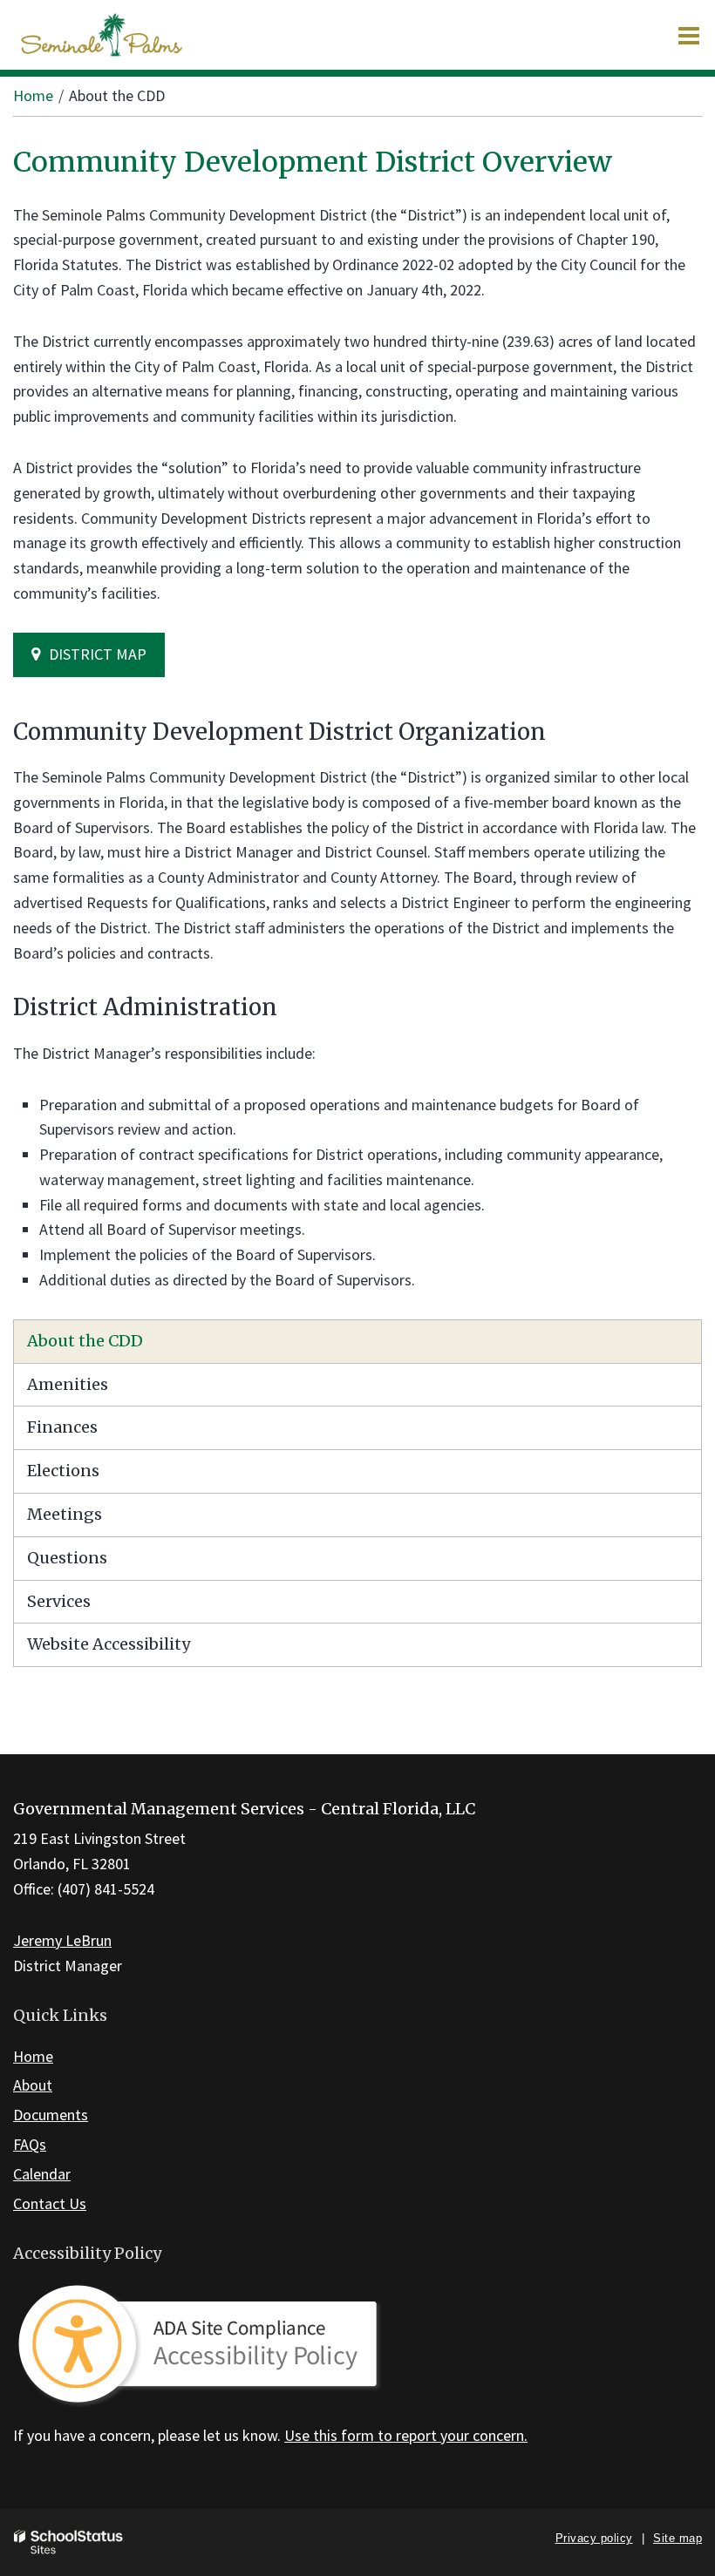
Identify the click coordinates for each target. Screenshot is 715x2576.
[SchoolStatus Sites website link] (69, 2542)
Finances (62, 1427)
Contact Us (50, 2203)
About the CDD (85, 1341)
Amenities (68, 1384)
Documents (51, 2115)
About (33, 2085)
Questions (67, 1558)
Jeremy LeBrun (62, 1940)
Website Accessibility (109, 1644)
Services (59, 1601)
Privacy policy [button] (594, 2538)
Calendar (42, 2174)
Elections (63, 1471)
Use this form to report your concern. (406, 2435)
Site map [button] (678, 2538)
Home (33, 95)
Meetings (65, 1514)
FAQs (30, 2144)
